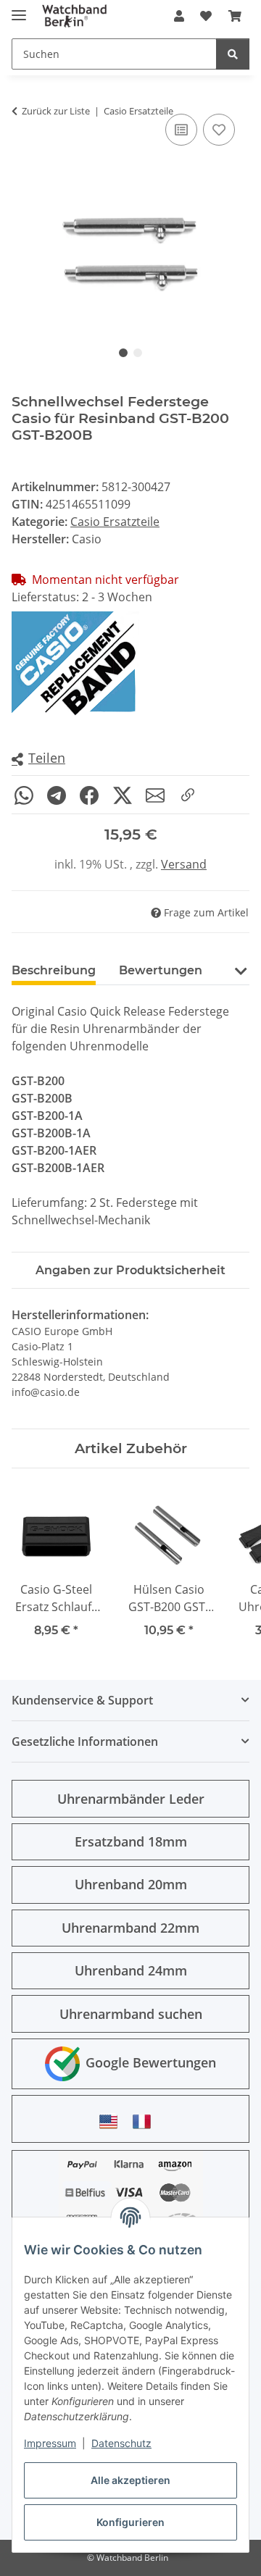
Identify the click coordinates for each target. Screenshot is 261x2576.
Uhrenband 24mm (131, 1970)
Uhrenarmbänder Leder (131, 1799)
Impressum (50, 2443)
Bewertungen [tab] (161, 970)
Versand (184, 864)
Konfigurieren (130, 2522)
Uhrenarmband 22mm (130, 1928)
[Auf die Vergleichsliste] (181, 130)
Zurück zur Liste (56, 111)
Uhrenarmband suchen (131, 2014)
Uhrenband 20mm (131, 1884)
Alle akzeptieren (130, 2480)
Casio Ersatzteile (115, 522)
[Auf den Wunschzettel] (219, 130)
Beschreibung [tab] (54, 970)
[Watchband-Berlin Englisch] (112, 2121)
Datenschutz (121, 2443)
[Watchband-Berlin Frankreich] (146, 2121)
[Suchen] (233, 54)
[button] (179, 16)
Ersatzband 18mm (131, 1841)
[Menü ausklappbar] (19, 9)
